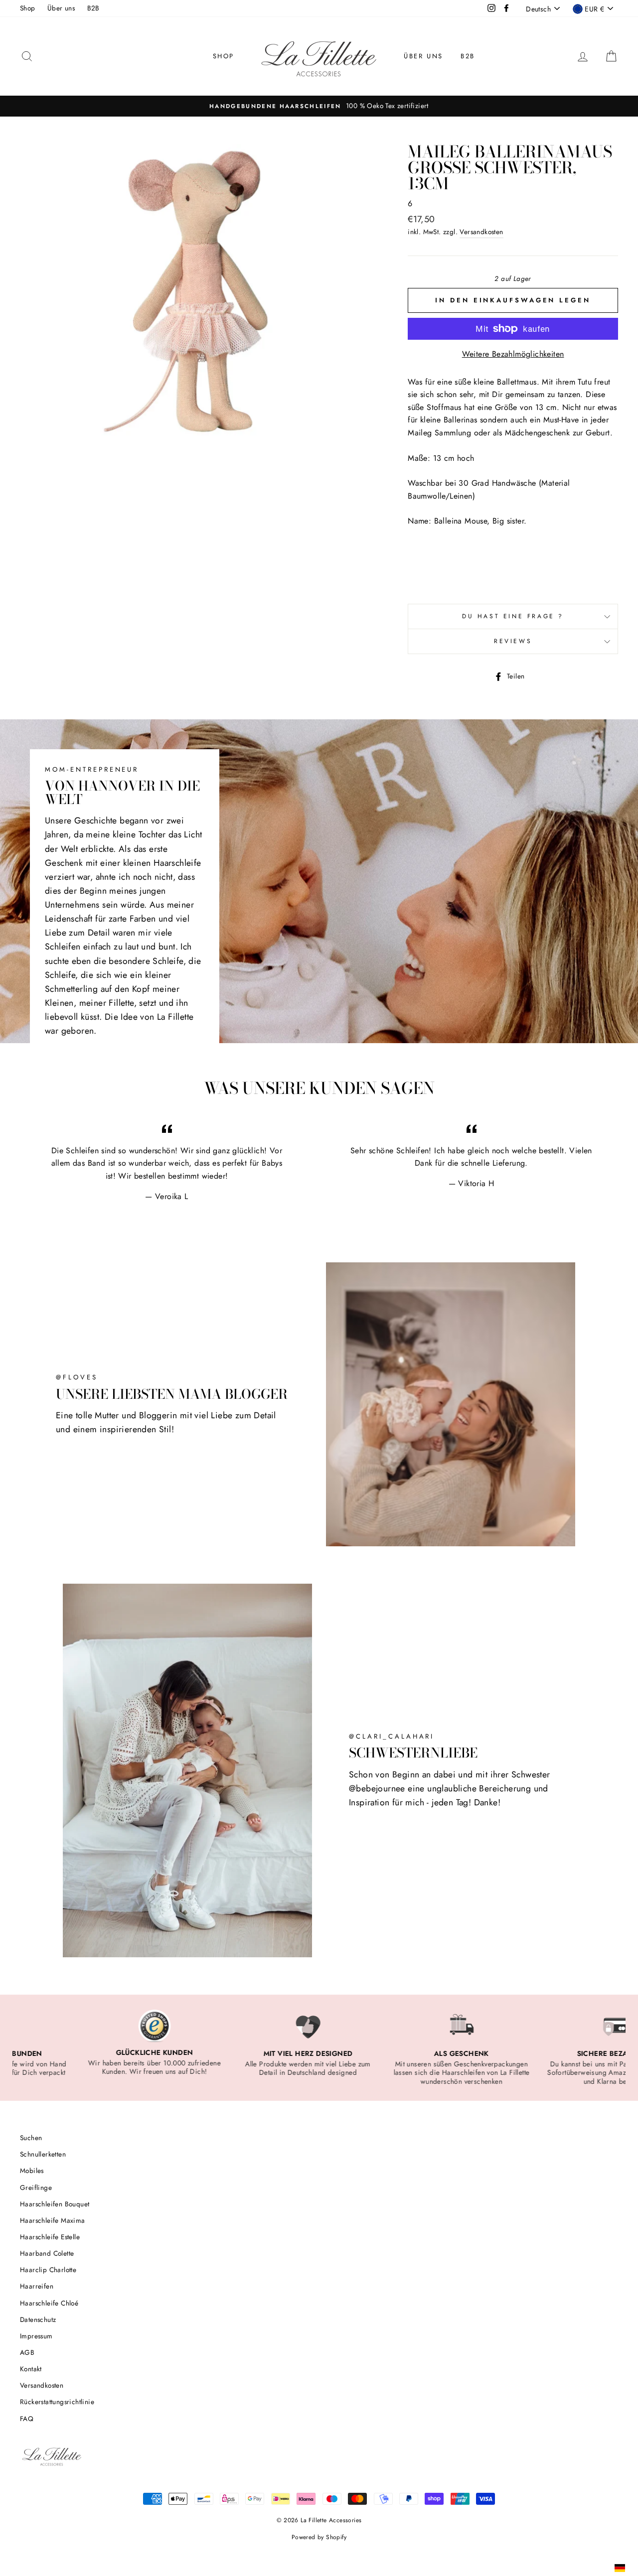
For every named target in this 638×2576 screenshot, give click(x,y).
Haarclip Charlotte (48, 2270)
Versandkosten (481, 232)
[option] (319, 106)
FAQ (27, 2419)
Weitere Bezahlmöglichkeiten (513, 354)
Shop (28, 8)
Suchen (31, 2138)
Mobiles (32, 2170)
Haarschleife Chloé (49, 2303)
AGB (27, 2352)
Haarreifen (37, 2286)
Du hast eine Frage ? (513, 616)
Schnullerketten (43, 2154)
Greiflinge (36, 2187)
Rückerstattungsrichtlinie (57, 2402)
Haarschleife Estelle (50, 2237)
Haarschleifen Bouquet (55, 2204)
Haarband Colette (47, 2253)
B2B (93, 8)
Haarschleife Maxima (53, 2220)
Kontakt (31, 2369)
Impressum (36, 2336)
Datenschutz (38, 2319)
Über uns (61, 8)
